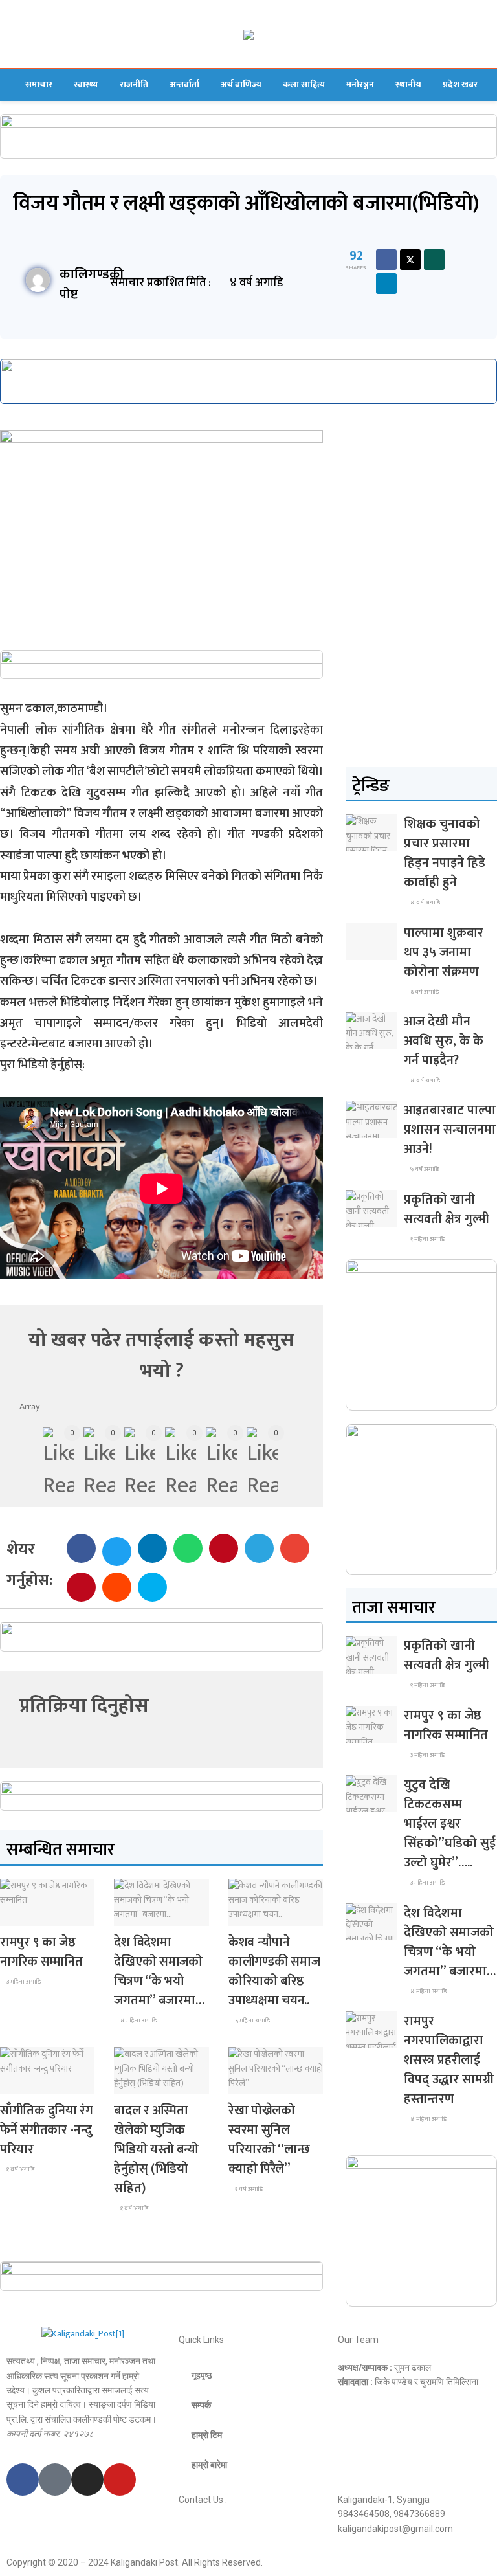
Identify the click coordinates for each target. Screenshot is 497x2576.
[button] (81, 1548)
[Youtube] (120, 2480)
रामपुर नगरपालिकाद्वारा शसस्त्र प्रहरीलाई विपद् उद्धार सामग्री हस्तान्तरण (449, 2060)
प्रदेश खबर (460, 84)
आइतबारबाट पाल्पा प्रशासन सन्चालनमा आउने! (450, 1130)
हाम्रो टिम (207, 2435)
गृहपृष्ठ (202, 2375)
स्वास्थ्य (86, 84)
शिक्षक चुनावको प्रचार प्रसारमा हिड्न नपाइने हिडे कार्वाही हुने (445, 853)
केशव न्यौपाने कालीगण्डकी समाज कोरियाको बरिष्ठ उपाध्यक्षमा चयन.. (274, 1971)
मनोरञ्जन (360, 84)
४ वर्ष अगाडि (425, 902)
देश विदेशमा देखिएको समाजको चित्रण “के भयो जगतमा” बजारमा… (159, 1971)
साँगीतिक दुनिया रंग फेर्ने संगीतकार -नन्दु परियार (47, 2130)
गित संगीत (254, 2082)
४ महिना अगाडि (138, 2021)
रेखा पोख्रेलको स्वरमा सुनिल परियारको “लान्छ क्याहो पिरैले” (269, 2140)
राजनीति (134, 84)
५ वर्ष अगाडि (424, 1169)
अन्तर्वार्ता (184, 84)
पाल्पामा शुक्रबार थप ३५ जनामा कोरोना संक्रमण (444, 952)
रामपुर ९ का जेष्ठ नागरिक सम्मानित (41, 1952)
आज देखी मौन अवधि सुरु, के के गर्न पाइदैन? (444, 1041)
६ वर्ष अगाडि (424, 992)
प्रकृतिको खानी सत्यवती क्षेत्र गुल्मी (447, 1209)
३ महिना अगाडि (23, 1982)
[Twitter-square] (55, 2480)
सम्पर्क (201, 2405)
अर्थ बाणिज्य (241, 84)
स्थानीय (408, 84)
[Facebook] (23, 2480)
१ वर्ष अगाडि (20, 2169)
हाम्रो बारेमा (209, 2465)
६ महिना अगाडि (252, 2021)
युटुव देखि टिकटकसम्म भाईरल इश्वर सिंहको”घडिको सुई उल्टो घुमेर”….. (450, 1824)
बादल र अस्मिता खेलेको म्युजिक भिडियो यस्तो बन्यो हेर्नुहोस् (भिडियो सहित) (156, 2149)
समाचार (39, 84)
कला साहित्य (304, 84)
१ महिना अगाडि (427, 1239)
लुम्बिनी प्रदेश (28, 1914)
